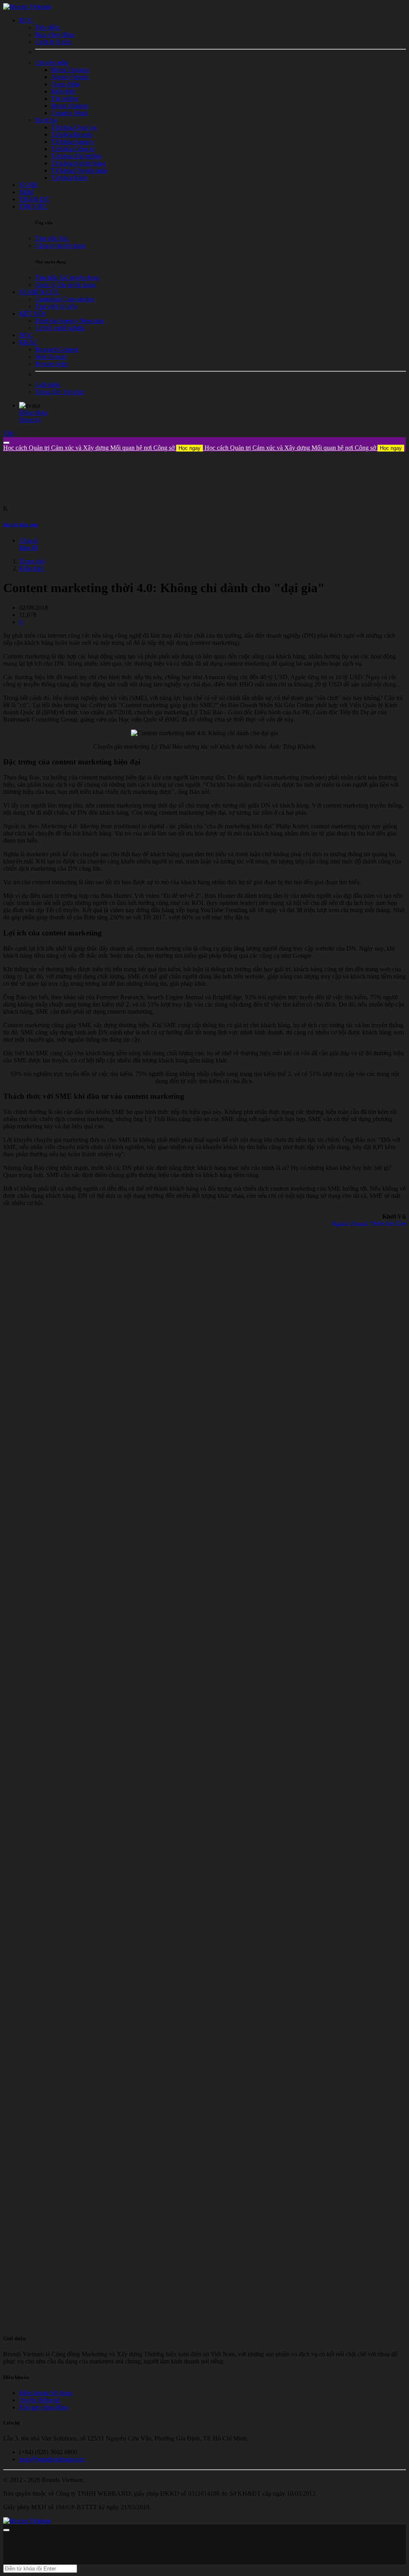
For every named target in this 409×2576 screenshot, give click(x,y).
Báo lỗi (28, 548)
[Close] (6, 443)
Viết (8, 433)
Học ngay (190, 448)
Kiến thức (32, 568)
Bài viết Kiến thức (21, 525)
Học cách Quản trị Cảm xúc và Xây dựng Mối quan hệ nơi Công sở (102, 448)
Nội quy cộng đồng (44, 2407)
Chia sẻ (29, 540)
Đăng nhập (33, 413)
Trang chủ (32, 561)
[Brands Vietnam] (27, 7)
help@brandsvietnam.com (52, 2459)
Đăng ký (30, 420)
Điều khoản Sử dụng (46, 2393)
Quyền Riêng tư (40, 2400)
